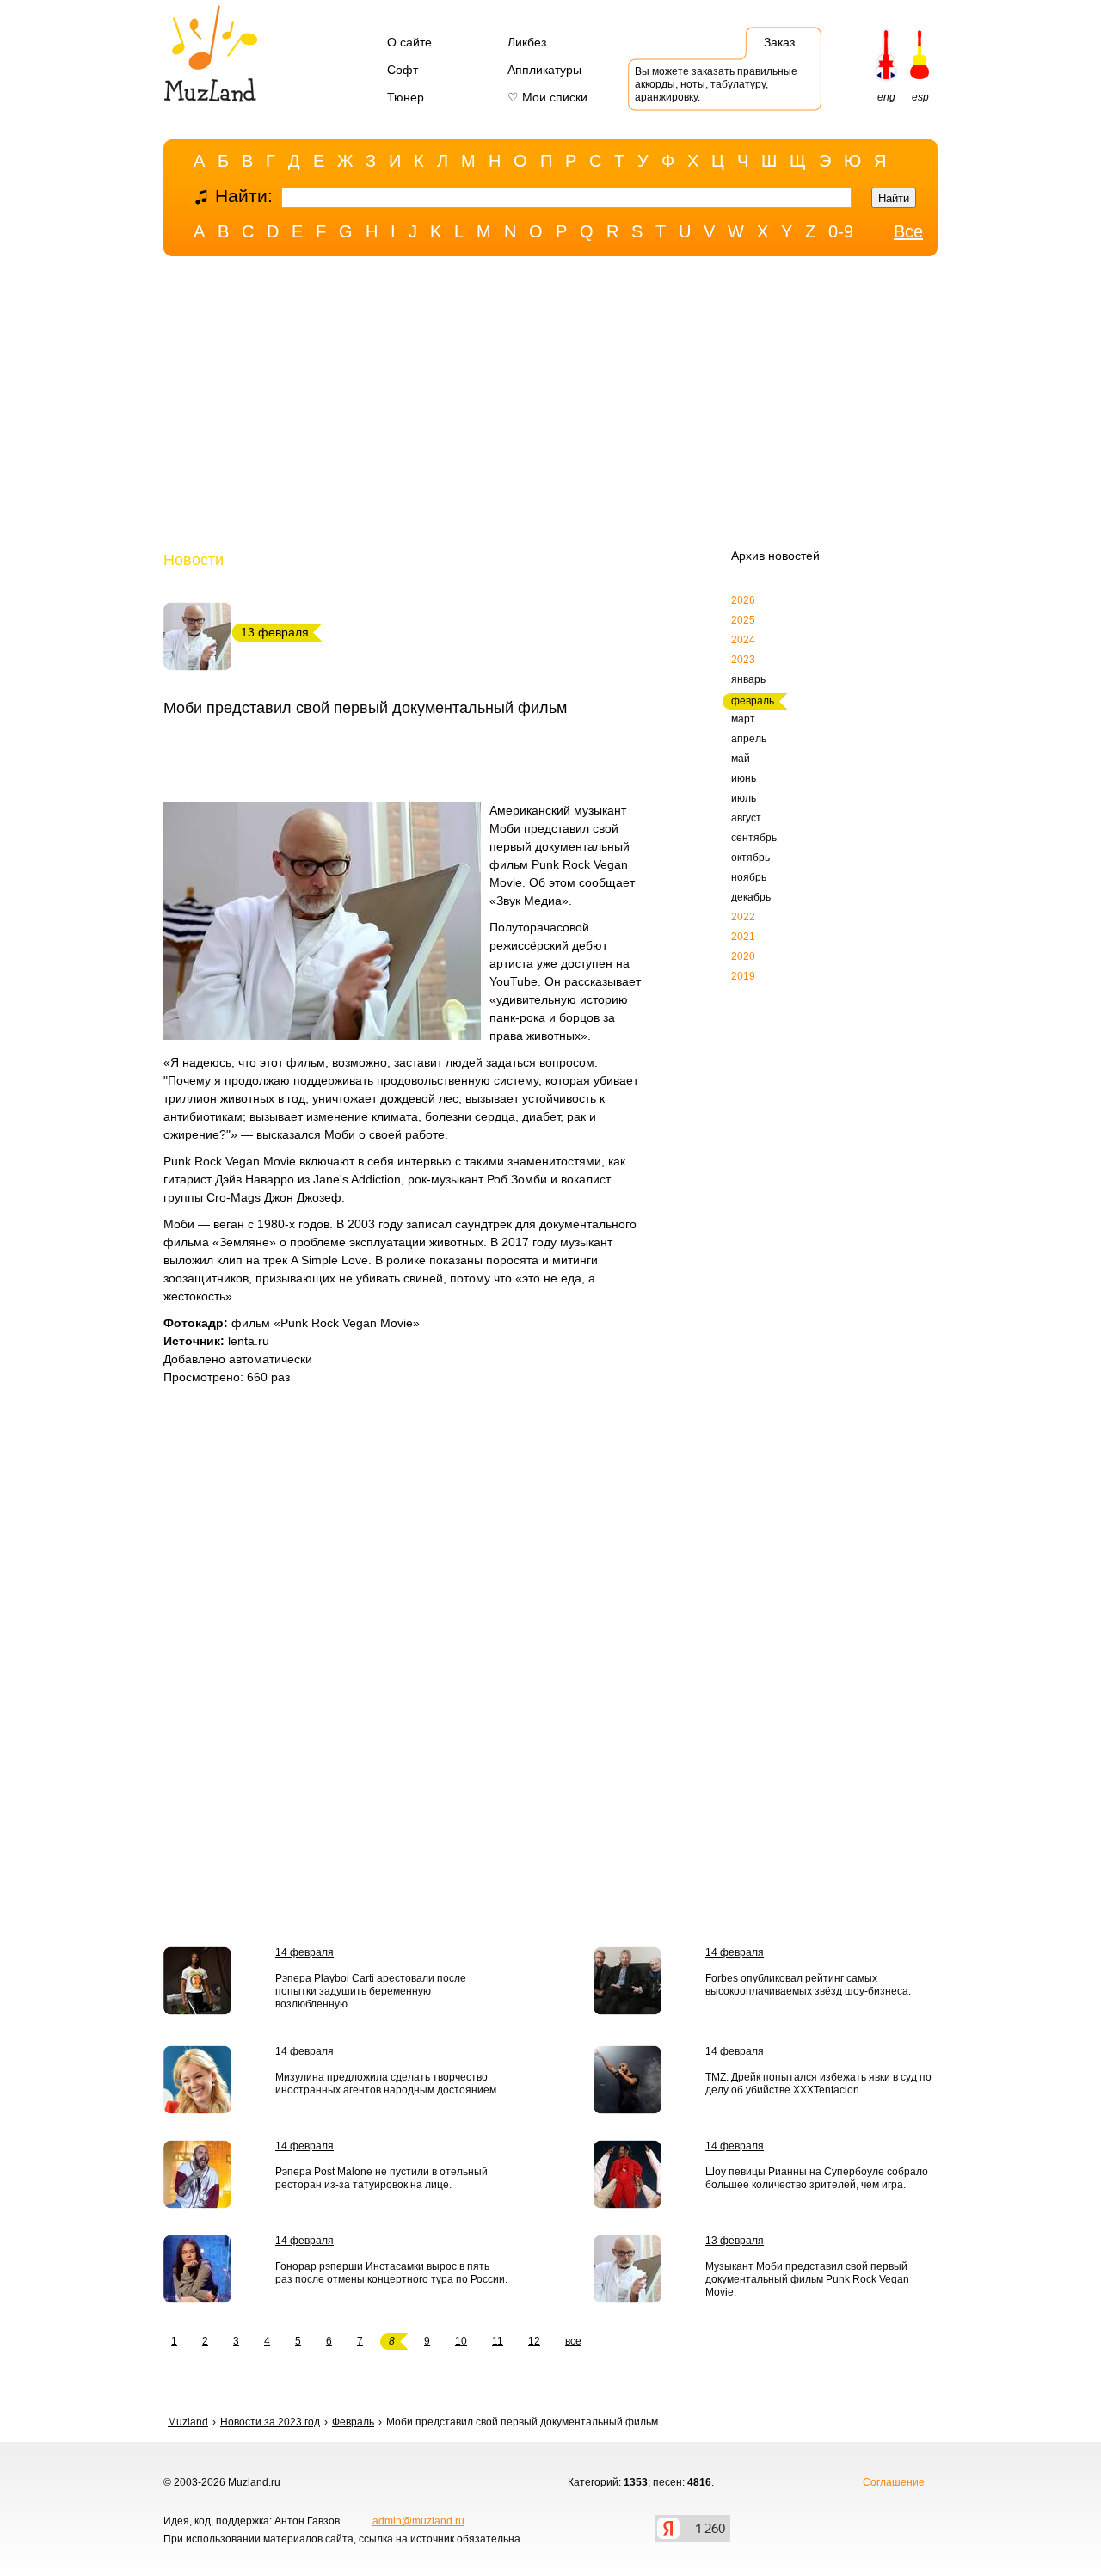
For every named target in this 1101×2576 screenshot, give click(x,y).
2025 (743, 620)
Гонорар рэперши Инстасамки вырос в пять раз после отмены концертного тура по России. (391, 2273)
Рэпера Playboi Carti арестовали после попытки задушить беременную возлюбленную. (371, 1991)
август (746, 818)
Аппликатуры (544, 70)
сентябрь (754, 838)
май (741, 759)
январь (748, 679)
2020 (743, 956)
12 (534, 2341)
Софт (403, 70)
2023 (743, 660)
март (743, 719)
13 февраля (735, 2241)
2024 (743, 640)
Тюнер (406, 97)
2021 (743, 937)
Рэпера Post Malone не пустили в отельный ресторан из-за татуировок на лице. (381, 2178)
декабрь (751, 897)
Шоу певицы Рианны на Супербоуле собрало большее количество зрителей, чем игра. (817, 2178)
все (573, 2341)
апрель (749, 739)
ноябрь (749, 877)
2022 (743, 917)
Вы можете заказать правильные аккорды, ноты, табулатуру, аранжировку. (716, 84)
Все (908, 231)
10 (461, 2341)
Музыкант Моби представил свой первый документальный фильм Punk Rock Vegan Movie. (807, 2279)
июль (744, 798)
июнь (744, 778)
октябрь (750, 858)
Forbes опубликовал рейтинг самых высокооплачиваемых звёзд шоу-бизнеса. (808, 1985)
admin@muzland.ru (418, 2521)
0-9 (841, 231)
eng (886, 97)
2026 (743, 600)
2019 (743, 976)
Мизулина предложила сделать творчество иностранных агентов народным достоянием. (387, 2084)
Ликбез (527, 42)
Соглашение (894, 2482)
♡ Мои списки (547, 97)
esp (920, 97)
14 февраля (304, 1952)
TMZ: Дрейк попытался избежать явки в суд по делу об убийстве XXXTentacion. (818, 2084)
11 (498, 2341)
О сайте (409, 42)
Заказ (779, 42)
